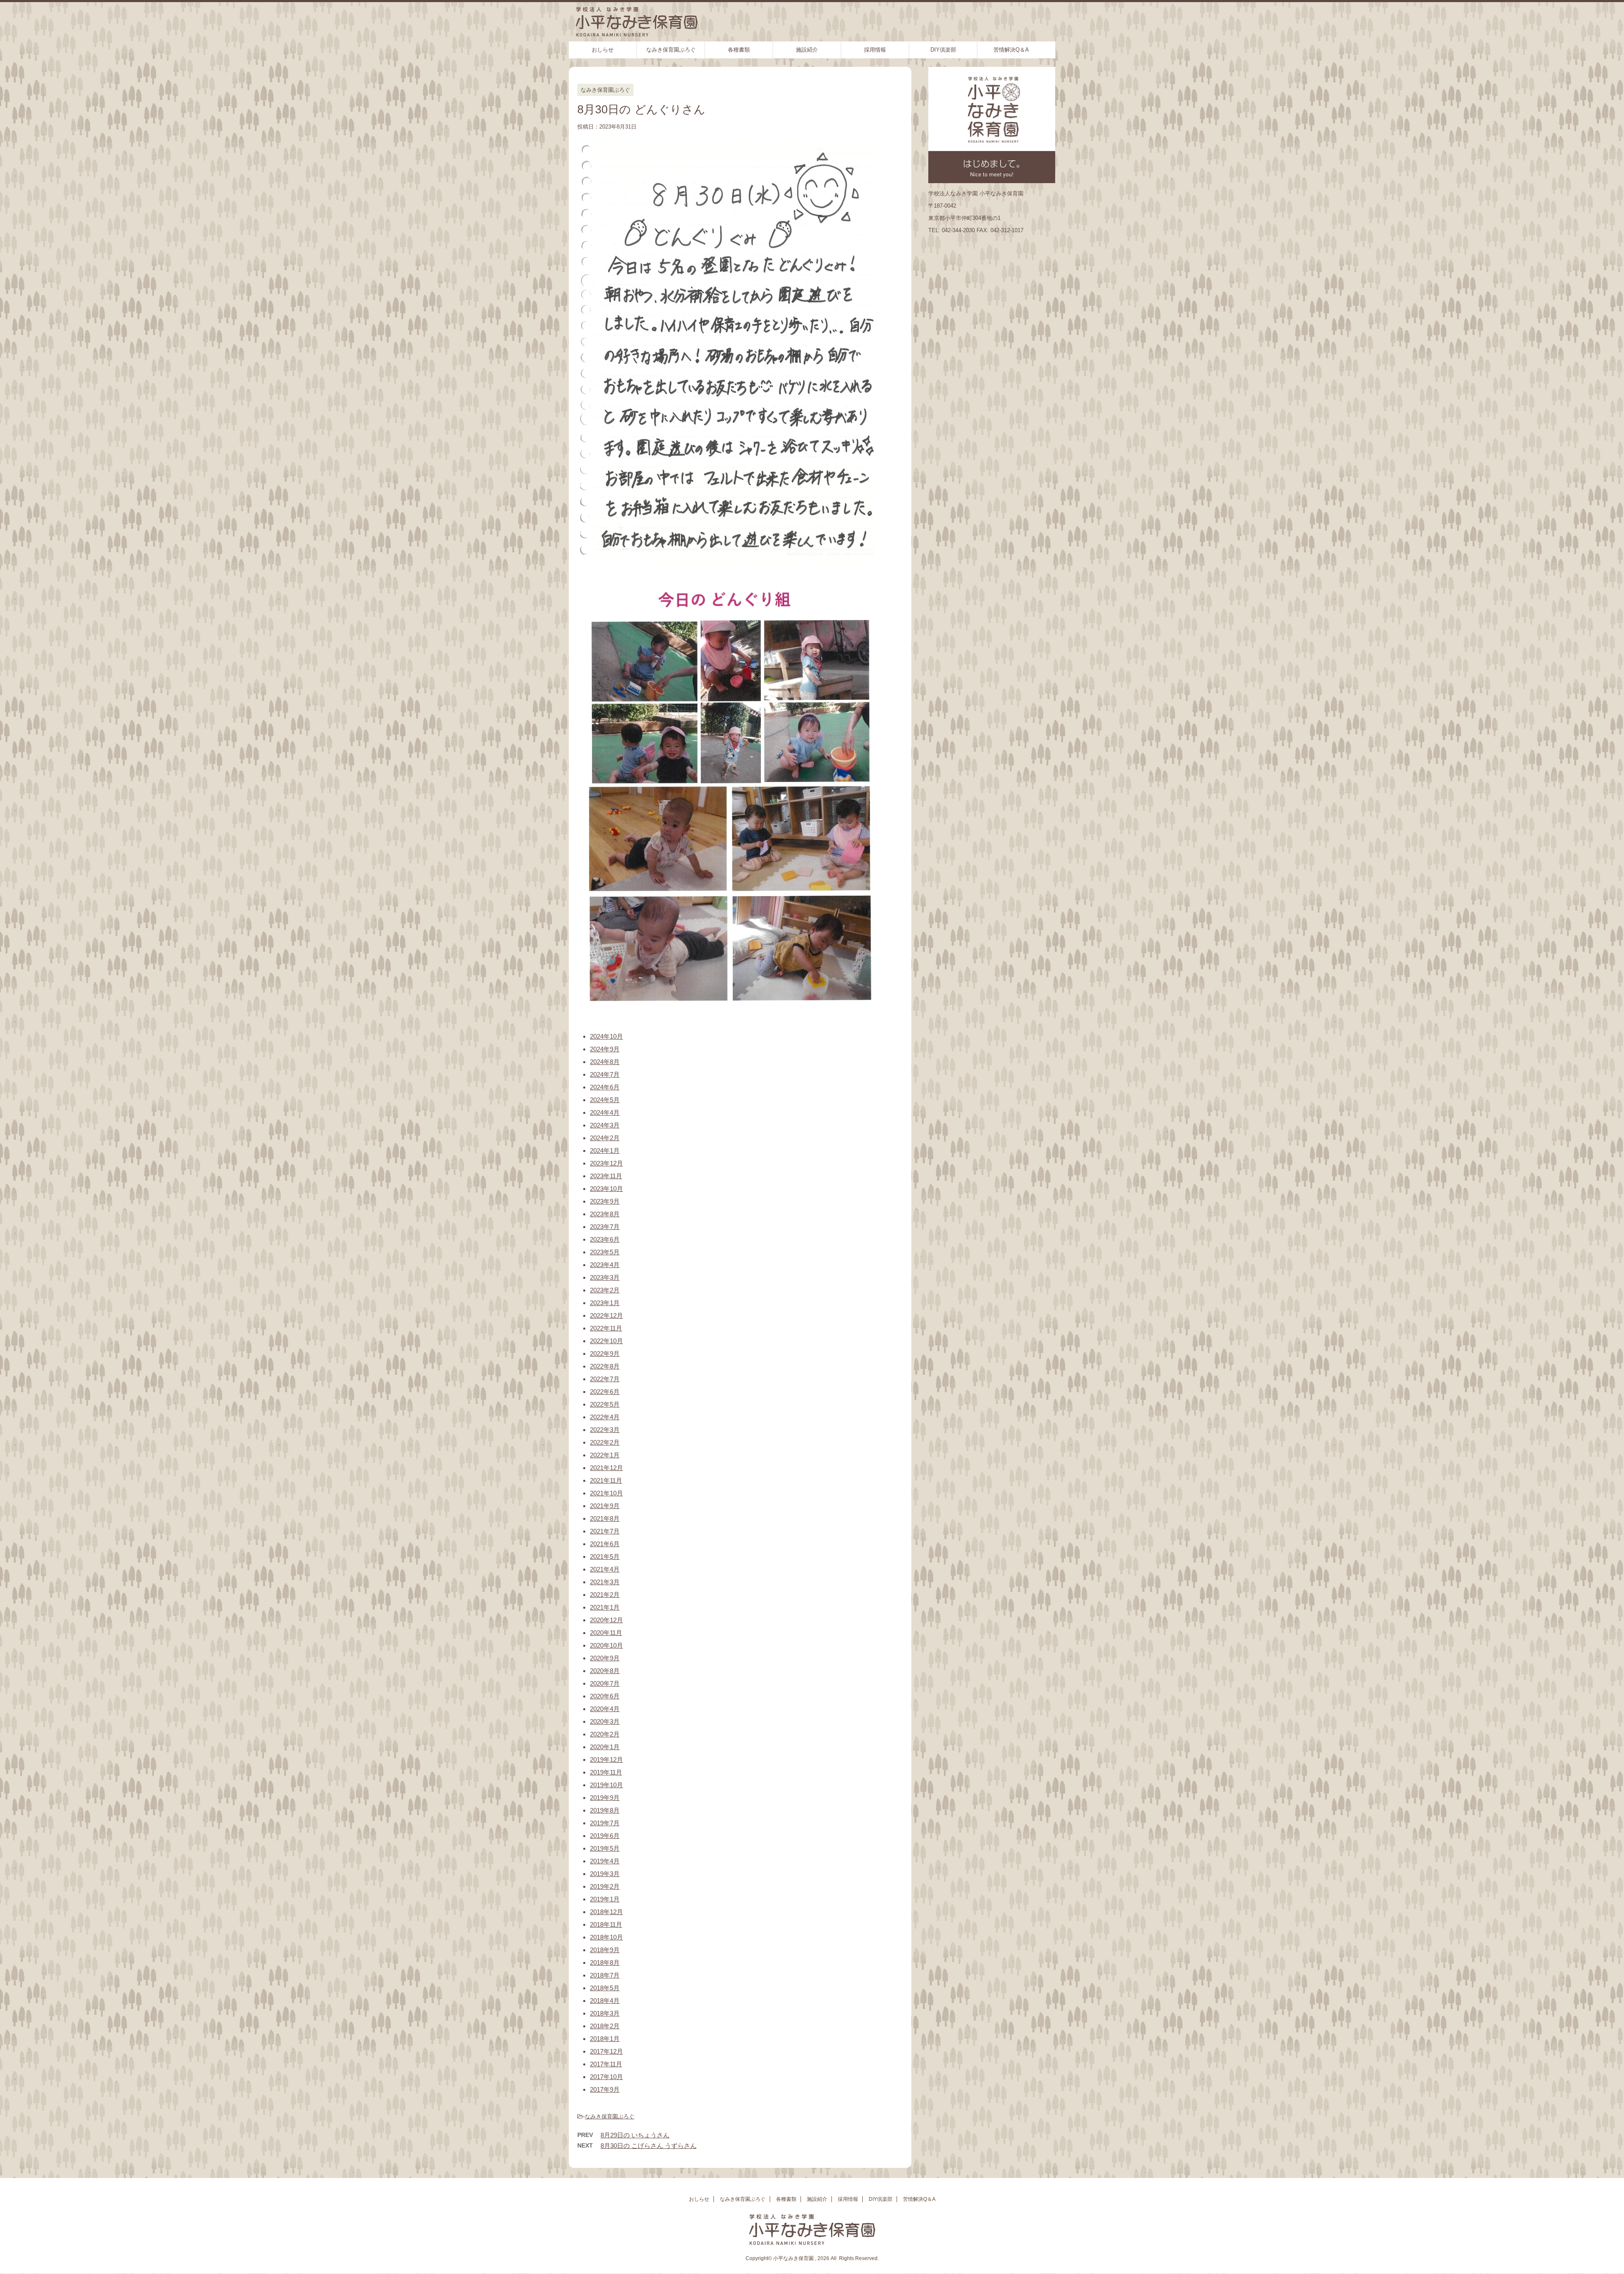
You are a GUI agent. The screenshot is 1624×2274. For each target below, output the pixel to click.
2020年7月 (605, 1683)
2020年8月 (605, 1671)
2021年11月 (606, 1480)
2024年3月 (605, 1125)
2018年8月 (605, 1963)
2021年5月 (605, 1557)
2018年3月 (605, 2013)
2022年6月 (605, 1392)
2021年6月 (605, 1544)
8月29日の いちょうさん (635, 2135)
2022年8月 (605, 1366)
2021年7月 (605, 1531)
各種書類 (739, 50)
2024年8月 (605, 1062)
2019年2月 (605, 1886)
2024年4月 (605, 1112)
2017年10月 (606, 2077)
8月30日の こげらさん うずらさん (649, 2146)
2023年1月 (605, 1303)
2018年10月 (606, 1937)
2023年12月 (606, 1163)
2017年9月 (605, 2089)
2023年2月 (605, 1290)
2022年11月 (606, 1328)
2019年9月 (605, 1798)
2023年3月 (605, 1277)
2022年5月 (605, 1404)
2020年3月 (605, 1721)
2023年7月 (605, 1227)
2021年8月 (605, 1518)
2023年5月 (605, 1252)
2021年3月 (605, 1582)
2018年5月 (605, 1988)
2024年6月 (605, 1087)
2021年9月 (605, 1506)
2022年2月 (605, 1442)
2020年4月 (605, 1709)
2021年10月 (606, 1493)
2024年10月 (606, 1036)
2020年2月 (605, 1734)
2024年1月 (605, 1151)
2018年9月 (605, 1950)
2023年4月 (605, 1265)
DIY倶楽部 (943, 50)
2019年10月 (606, 1785)
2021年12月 (606, 1468)
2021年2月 (605, 1595)
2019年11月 (606, 1772)
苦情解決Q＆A (1011, 50)
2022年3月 (605, 1430)
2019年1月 (605, 1899)
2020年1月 (605, 1747)
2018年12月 (606, 1912)
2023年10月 (606, 1189)
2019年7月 (605, 1823)
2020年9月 (605, 1658)
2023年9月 (605, 1201)
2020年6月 (605, 1696)
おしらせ (603, 50)
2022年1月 (605, 1455)
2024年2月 (605, 1138)
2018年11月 (606, 1924)
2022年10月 (606, 1341)
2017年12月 (606, 2051)
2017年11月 (606, 2064)
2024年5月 (605, 1100)
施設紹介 (807, 50)
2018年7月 (605, 1975)
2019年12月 (606, 1760)
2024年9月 (605, 1049)
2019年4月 (605, 1861)
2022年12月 (606, 1315)
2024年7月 (605, 1074)
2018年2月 (605, 2026)
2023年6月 (605, 1239)
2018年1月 (605, 2039)
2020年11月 (606, 1633)
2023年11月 (606, 1176)
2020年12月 (606, 1620)
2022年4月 (605, 1417)
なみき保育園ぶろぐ (671, 50)
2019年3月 (605, 1874)
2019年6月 (605, 1836)
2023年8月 (605, 1214)
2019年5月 (605, 1848)
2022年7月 (605, 1379)
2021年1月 (605, 1607)
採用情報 (875, 50)
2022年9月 (605, 1354)
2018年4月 (605, 2001)
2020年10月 (606, 1645)
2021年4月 (605, 1569)
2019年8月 (605, 1810)
